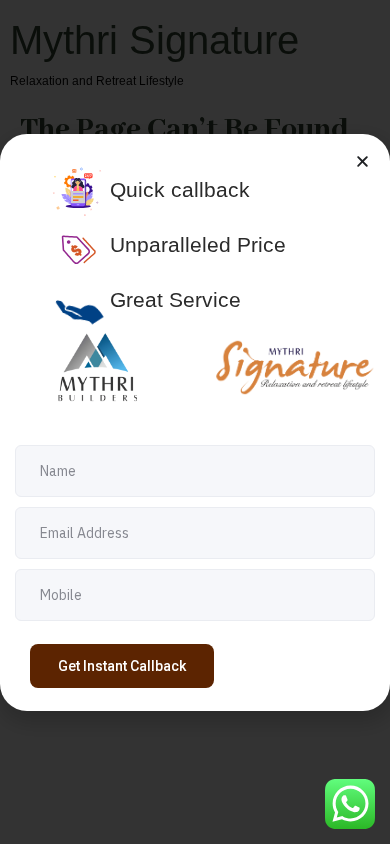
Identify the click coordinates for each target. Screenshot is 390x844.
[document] (195, 422)
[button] (362, 161)
